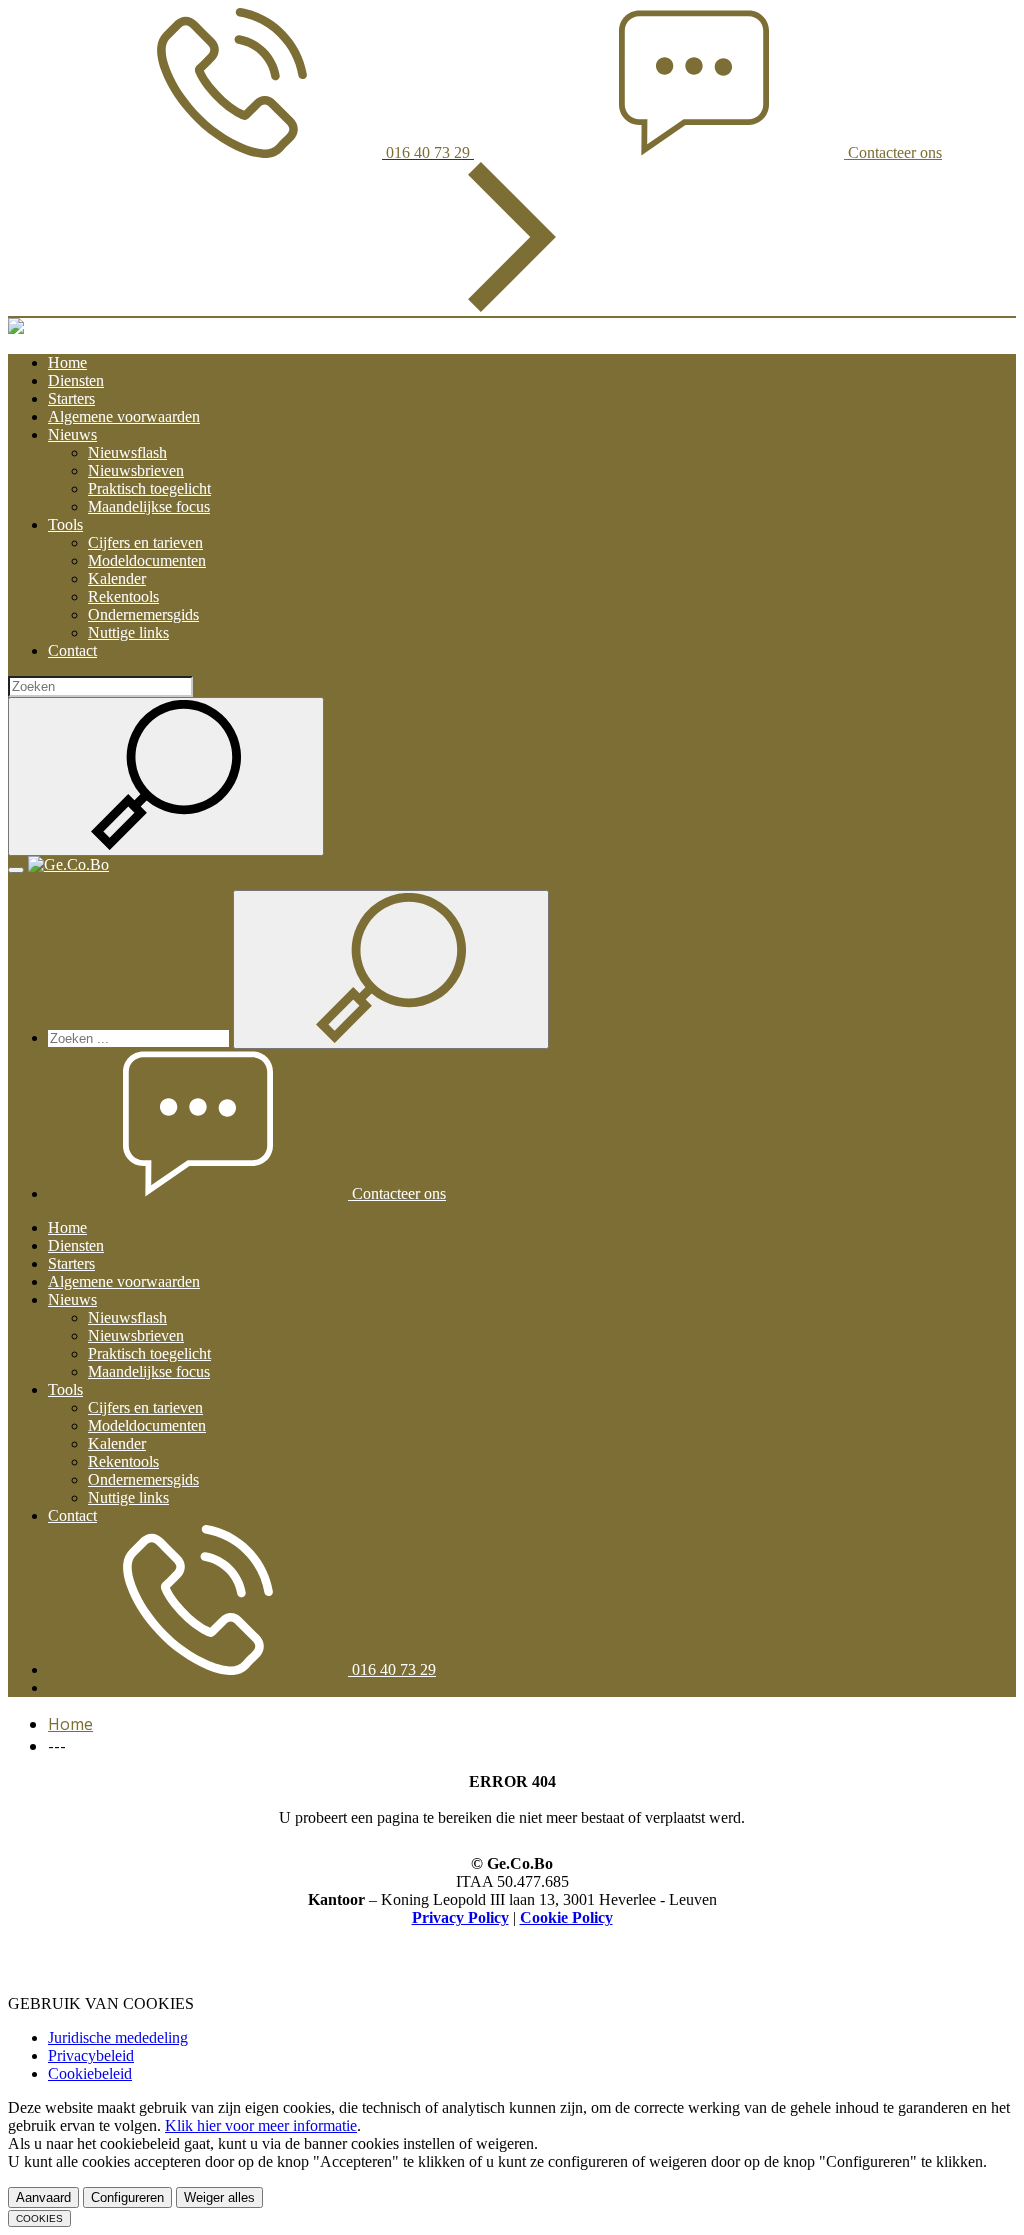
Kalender (117, 578)
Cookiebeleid (90, 2073)
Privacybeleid (91, 2055)
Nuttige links (128, 632)
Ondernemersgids (143, 614)
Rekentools (123, 596)
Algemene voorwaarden (124, 416)
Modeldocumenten (147, 560)
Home (67, 362)
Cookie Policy (566, 1917)
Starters (71, 398)
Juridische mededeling (118, 2037)
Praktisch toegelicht (149, 488)
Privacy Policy (460, 1917)
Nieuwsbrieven (136, 470)
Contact (72, 650)
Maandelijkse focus (149, 506)
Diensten (76, 380)
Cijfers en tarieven (145, 542)
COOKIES (39, 2218)
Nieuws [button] (72, 434)
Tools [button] (65, 524)
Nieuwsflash (127, 452)
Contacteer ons (397, 1193)
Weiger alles (219, 2197)
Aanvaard (43, 2197)
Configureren (127, 2197)
